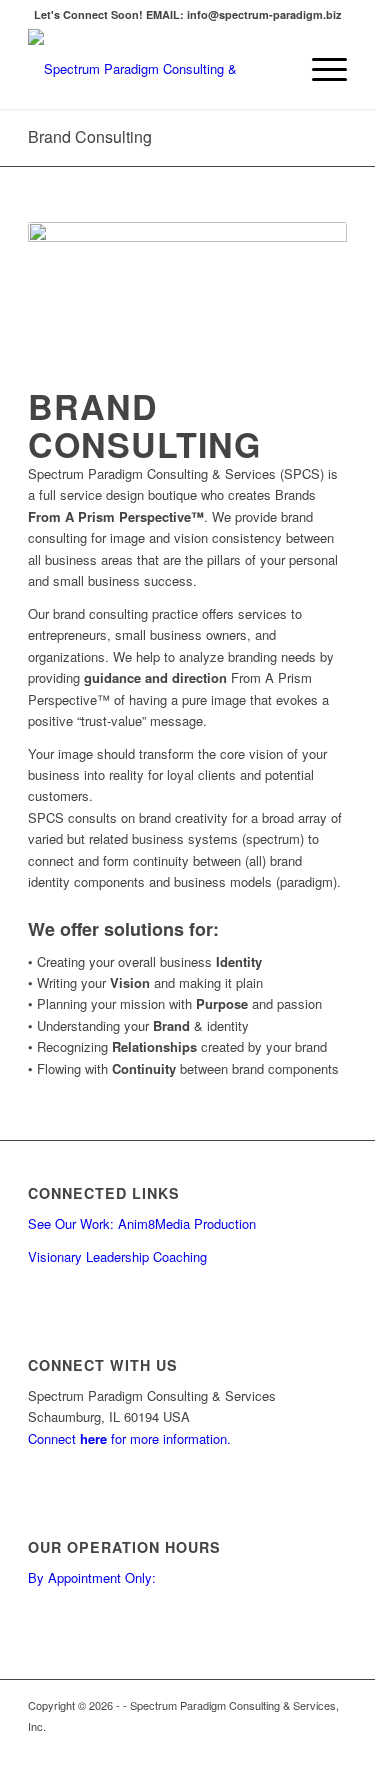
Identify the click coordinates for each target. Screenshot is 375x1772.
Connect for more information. (129, 1438)
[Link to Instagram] (332, 1747)
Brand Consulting (90, 136)
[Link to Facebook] (302, 1747)
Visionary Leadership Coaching (117, 1256)
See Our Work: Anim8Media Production (142, 1223)
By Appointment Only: (92, 1577)
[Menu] (319, 69)
